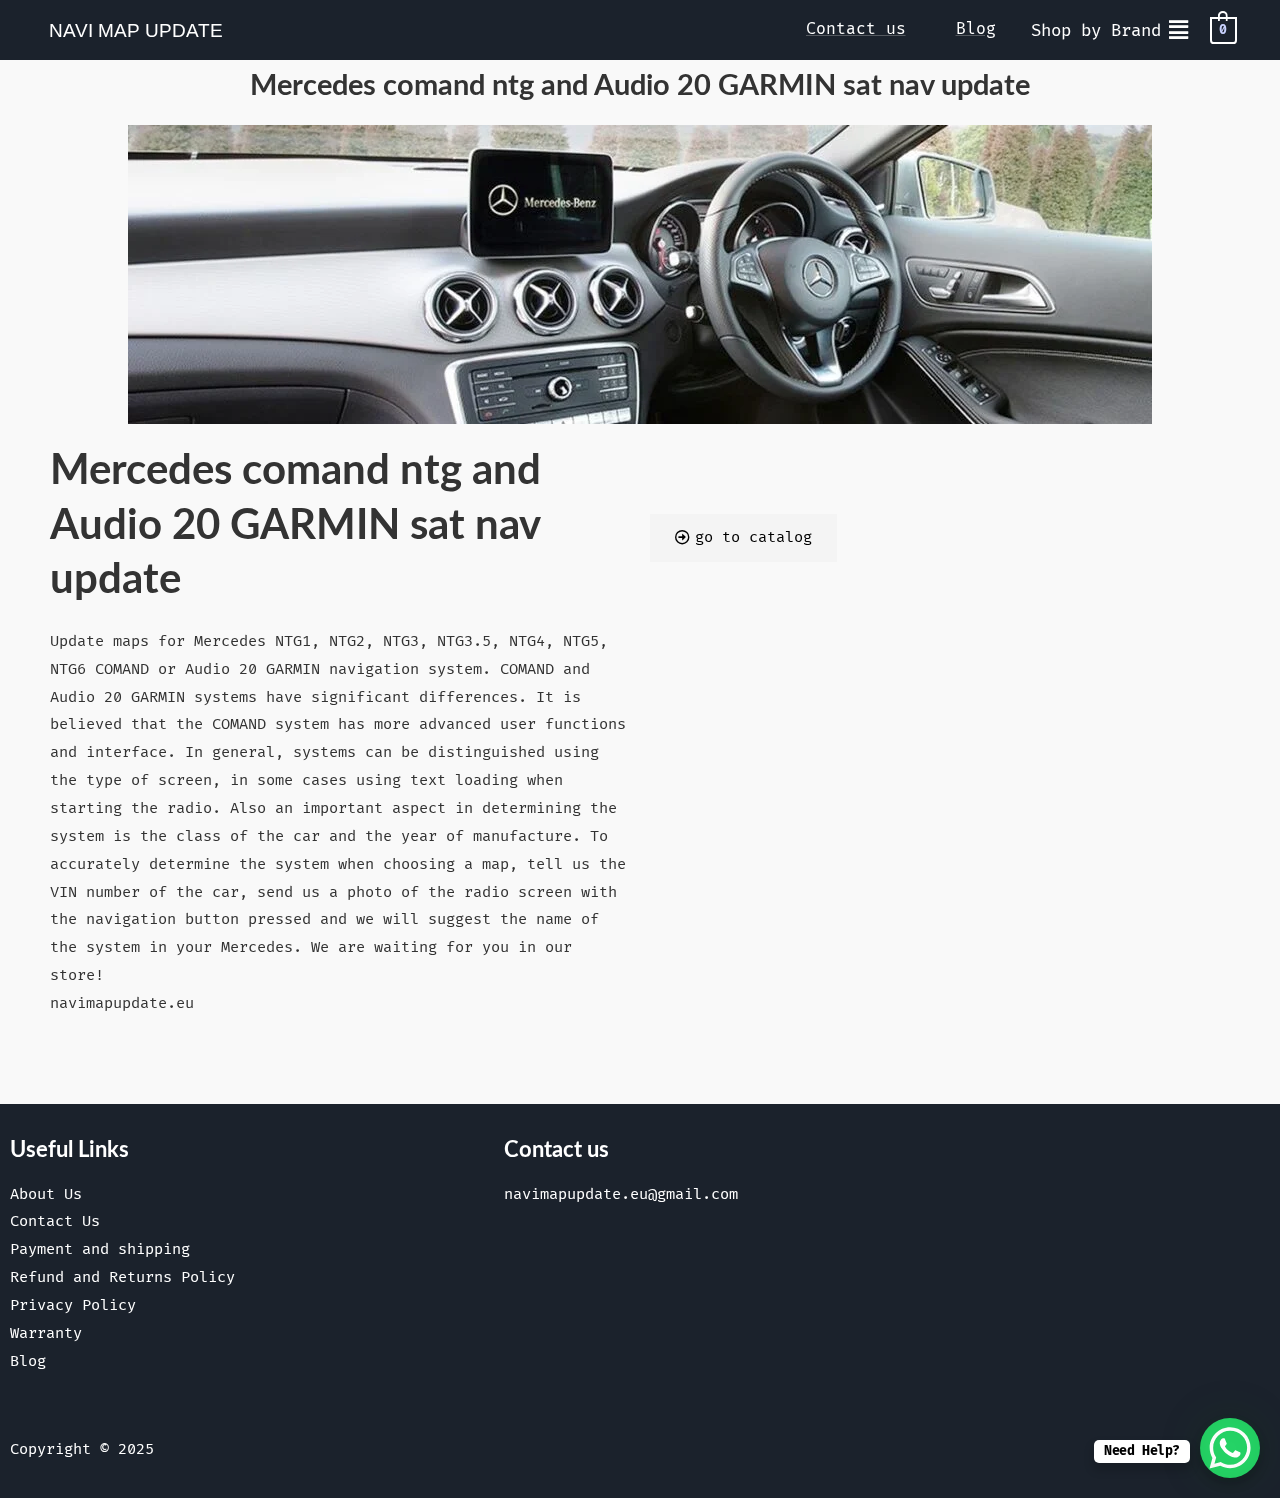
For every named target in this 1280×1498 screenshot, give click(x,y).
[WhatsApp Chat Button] (1230, 1448)
